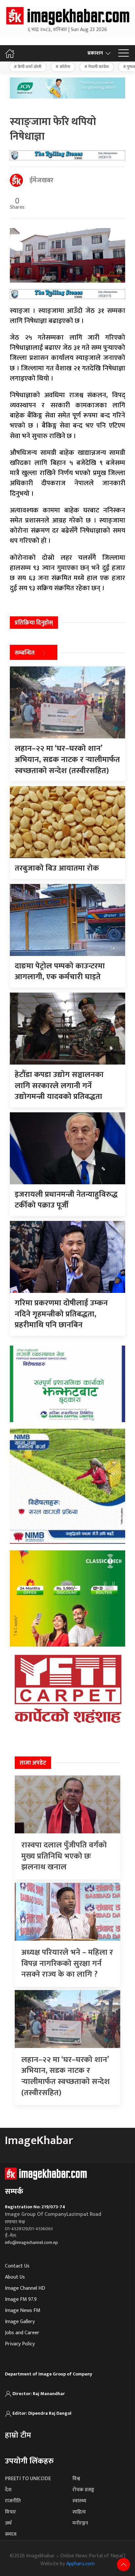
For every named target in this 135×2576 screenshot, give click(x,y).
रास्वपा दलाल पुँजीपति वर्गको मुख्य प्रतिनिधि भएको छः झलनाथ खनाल (64, 1856)
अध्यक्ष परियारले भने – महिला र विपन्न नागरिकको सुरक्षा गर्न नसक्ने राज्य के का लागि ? (67, 1963)
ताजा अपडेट (33, 1763)
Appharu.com (80, 2564)
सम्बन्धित (25, 653)
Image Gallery (20, 2322)
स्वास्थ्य (79, 2501)
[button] (124, 53)
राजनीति (13, 2501)
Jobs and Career (22, 2333)
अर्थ (8, 2523)
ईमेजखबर (41, 180)
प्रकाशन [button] (95, 53)
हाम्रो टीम (18, 2435)
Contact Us (17, 2266)
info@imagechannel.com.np (31, 2242)
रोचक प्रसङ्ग (83, 2490)
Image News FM (23, 2311)
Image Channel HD (25, 2288)
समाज (11, 2534)
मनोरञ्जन (80, 2523)
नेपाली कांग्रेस (98, 67)
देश (8, 2490)
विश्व (76, 2479)
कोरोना (65, 67)
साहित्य (79, 2512)
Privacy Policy (20, 2344)
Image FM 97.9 (21, 2299)
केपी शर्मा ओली (29, 67)
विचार (10, 2512)
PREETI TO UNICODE (28, 2479)
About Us (15, 2277)
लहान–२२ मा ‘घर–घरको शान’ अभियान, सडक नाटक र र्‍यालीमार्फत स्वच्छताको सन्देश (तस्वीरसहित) (66, 2076)
